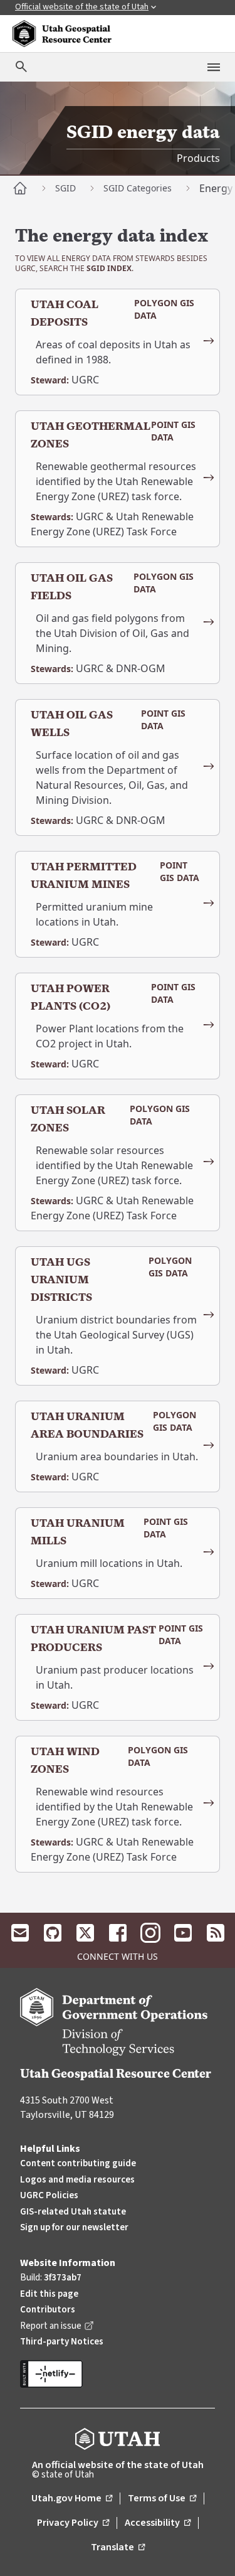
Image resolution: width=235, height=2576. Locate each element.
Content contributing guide (78, 2163)
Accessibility (158, 2523)
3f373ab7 (63, 2278)
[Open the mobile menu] (214, 67)
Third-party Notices (62, 2342)
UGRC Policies (49, 2195)
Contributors (48, 2310)
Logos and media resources (77, 2180)
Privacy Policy (73, 2523)
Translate (118, 2548)
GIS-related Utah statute (73, 2212)
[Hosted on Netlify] (118, 2374)
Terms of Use (162, 2499)
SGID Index (109, 268)
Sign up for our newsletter (74, 2227)
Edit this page (49, 2294)
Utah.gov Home (72, 2499)
